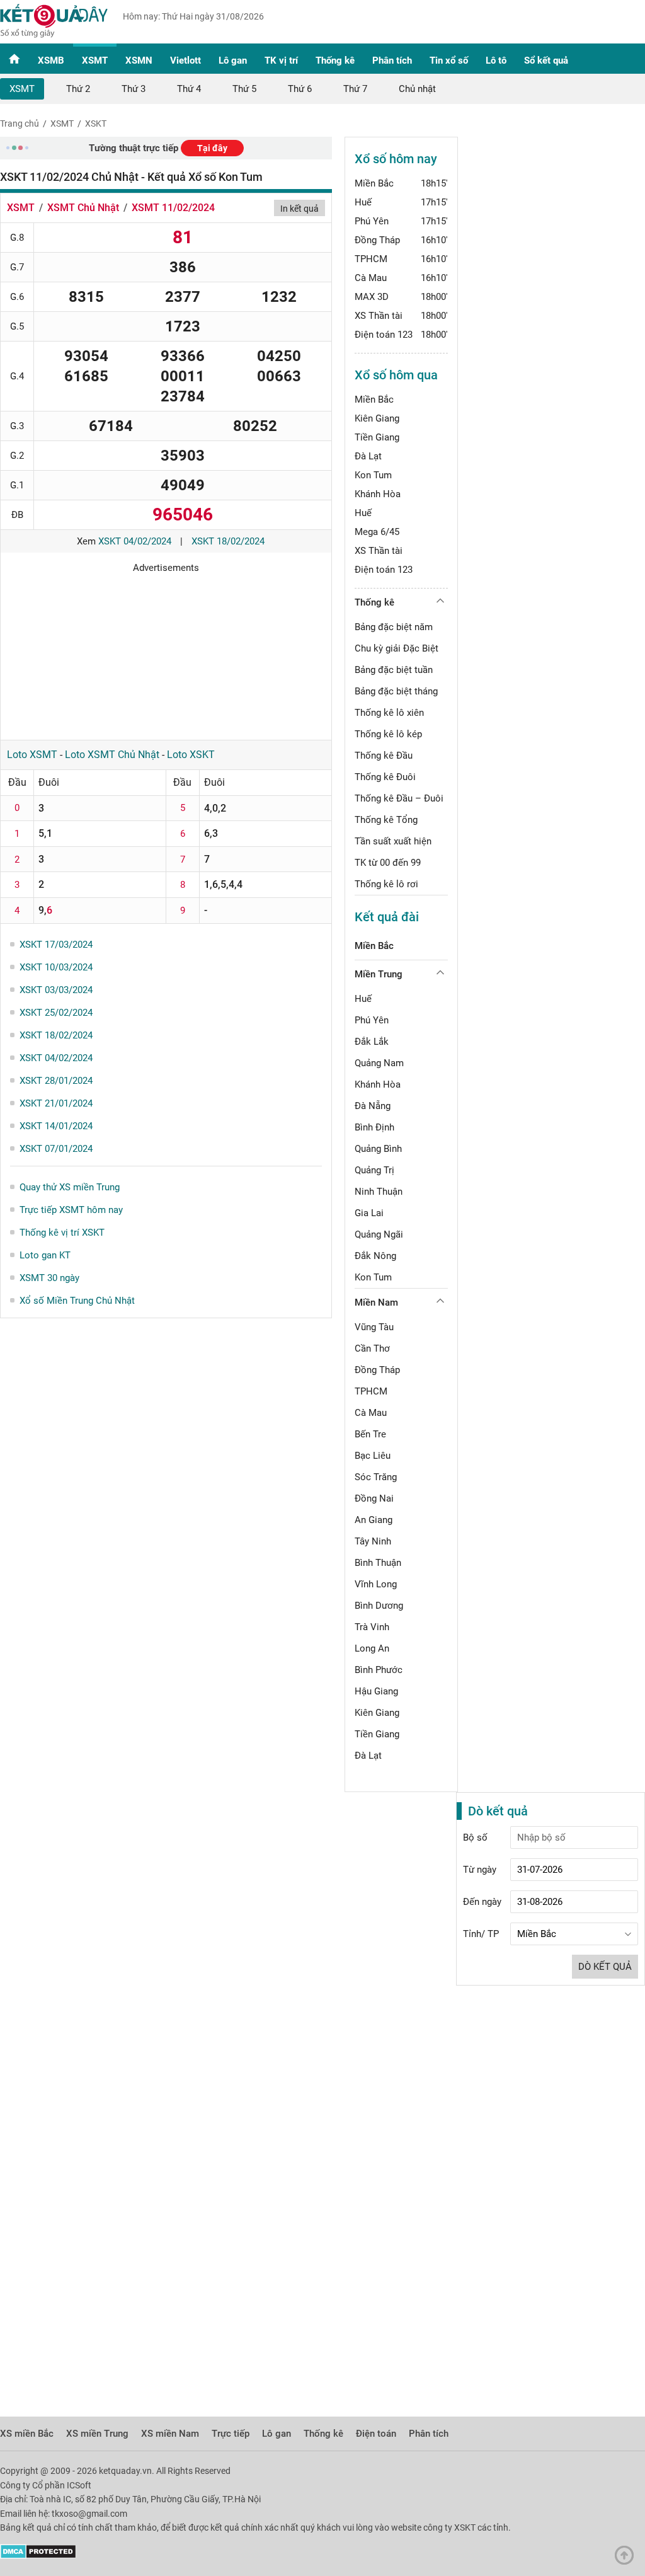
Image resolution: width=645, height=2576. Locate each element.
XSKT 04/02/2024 (135, 541)
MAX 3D (372, 297)
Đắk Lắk (372, 1042)
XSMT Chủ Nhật (83, 208)
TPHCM (371, 259)
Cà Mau (371, 278)
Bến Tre (370, 1434)
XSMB (51, 60)
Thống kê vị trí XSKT (62, 1233)
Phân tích (392, 60)
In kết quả (300, 209)
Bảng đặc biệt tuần (394, 670)
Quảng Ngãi (379, 1234)
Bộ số (475, 1837)
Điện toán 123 (384, 335)
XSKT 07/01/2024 (56, 1149)
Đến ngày (482, 1902)
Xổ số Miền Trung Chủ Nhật (77, 1301)
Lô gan (233, 60)
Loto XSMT (32, 755)
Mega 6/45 (377, 532)
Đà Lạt (368, 456)
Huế (363, 202)
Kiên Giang (377, 418)
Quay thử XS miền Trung (70, 1187)
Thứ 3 (134, 89)
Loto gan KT (45, 1255)
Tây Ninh (373, 1541)
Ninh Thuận (379, 1192)
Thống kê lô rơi (386, 884)
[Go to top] (627, 2558)
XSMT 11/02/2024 (173, 208)
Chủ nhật (417, 89)
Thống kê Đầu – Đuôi (399, 798)
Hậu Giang (376, 1691)
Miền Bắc (374, 183)
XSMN (139, 60)
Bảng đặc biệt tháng (396, 691)
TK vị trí (281, 60)
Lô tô (496, 60)
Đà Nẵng (373, 1106)
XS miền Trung (97, 2434)
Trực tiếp (231, 2434)
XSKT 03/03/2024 (56, 990)
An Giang (374, 1520)
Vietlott (186, 60)
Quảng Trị (374, 1170)
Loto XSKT (191, 755)
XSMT (95, 60)
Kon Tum (373, 475)
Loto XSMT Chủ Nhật (112, 755)
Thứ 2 (78, 89)
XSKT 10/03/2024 (56, 967)
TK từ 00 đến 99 (388, 863)
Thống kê (335, 60)
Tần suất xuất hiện (393, 841)
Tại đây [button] (212, 148)
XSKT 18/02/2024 (228, 541)
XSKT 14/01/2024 (56, 1126)
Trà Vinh (372, 1627)
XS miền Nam (170, 2434)
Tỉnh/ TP (481, 1934)
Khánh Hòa (378, 494)
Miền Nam (376, 1302)
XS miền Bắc (27, 2434)
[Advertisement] (166, 652)
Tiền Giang (377, 437)
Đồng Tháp (377, 240)
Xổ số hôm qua (396, 375)
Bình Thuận (378, 1563)
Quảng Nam (379, 1063)
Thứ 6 (300, 89)
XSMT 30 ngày (49, 1278)
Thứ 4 (189, 89)
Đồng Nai (374, 1498)
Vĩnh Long (376, 1584)
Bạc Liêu (373, 1456)
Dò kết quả (605, 1967)
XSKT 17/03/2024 (56, 945)
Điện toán (376, 2434)
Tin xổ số (449, 60)
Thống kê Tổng (386, 820)
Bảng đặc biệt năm (394, 627)
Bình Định (374, 1127)
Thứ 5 (244, 89)
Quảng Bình (378, 1149)
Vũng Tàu (374, 1327)
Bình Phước (379, 1670)
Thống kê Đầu (384, 756)
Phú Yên (372, 221)
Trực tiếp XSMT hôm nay (71, 1210)
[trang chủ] (54, 35)
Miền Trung (379, 974)
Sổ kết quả (546, 60)
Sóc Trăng (376, 1477)
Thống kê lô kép (388, 734)
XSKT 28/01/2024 (56, 1081)
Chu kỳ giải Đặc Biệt (397, 648)
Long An (372, 1648)
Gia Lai (369, 1213)
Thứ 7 (355, 89)
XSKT (96, 124)
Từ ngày (480, 1870)
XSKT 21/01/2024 (56, 1103)
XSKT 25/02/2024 (56, 1013)
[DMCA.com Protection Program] (38, 2556)
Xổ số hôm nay (396, 159)
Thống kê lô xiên (389, 713)
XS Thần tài (379, 316)
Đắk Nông (375, 1256)
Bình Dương (379, 1606)
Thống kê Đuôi (385, 777)
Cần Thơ (372, 1348)
